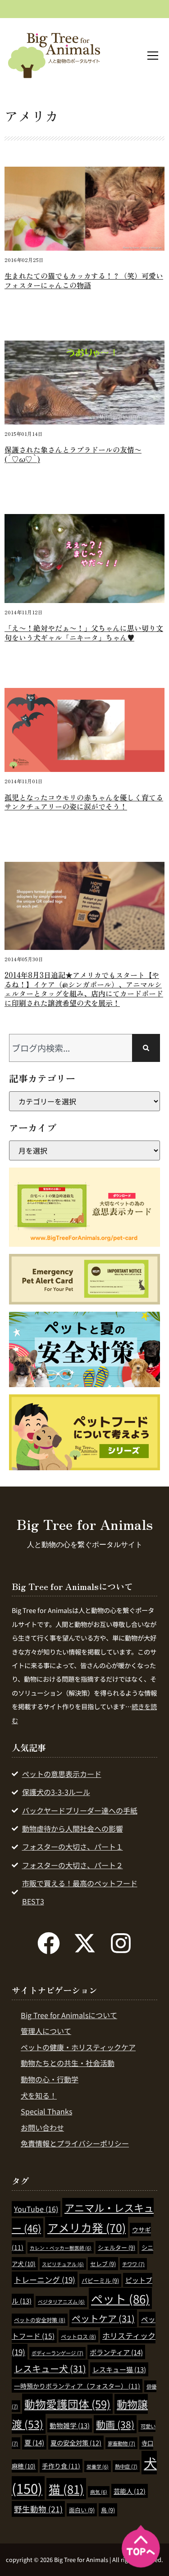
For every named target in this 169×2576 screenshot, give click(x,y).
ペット (120, 2298)
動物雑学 (70, 2425)
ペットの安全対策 (40, 2320)
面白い (82, 2510)
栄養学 (98, 2466)
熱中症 (126, 2466)
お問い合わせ (42, 2127)
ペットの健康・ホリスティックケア (78, 2047)
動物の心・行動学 (50, 2079)
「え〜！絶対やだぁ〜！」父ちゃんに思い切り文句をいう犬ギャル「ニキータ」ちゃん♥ (84, 633)
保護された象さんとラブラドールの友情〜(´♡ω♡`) (73, 454)
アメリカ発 (87, 2227)
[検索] (146, 1048)
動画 (115, 2424)
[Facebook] (49, 1943)
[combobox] (71, 1048)
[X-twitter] (85, 1943)
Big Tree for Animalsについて (69, 2015)
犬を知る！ (39, 2095)
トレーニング (45, 2279)
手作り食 (61, 2466)
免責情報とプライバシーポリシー (75, 2143)
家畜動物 (121, 2443)
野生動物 (38, 2509)
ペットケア (103, 2318)
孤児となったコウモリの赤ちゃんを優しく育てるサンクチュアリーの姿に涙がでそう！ (84, 802)
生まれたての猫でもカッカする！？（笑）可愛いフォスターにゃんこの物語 (84, 280)
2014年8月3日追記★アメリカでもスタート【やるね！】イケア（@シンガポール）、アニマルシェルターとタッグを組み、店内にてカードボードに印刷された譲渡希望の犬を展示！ (84, 989)
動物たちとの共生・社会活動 (68, 2063)
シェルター (116, 2247)
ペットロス (78, 2336)
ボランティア (116, 2352)
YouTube (36, 2209)
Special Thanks (46, 2111)
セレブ (103, 2264)
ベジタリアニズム (61, 2302)
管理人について (46, 2031)
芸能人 (130, 2491)
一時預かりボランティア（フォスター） (77, 2386)
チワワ (133, 2264)
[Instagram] (121, 1943)
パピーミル (100, 2280)
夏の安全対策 (76, 2443)
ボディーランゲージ (57, 2353)
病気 (99, 2492)
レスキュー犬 (50, 2368)
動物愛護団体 (67, 2404)
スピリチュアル (63, 2264)
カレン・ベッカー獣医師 (61, 2248)
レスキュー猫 (119, 2369)
